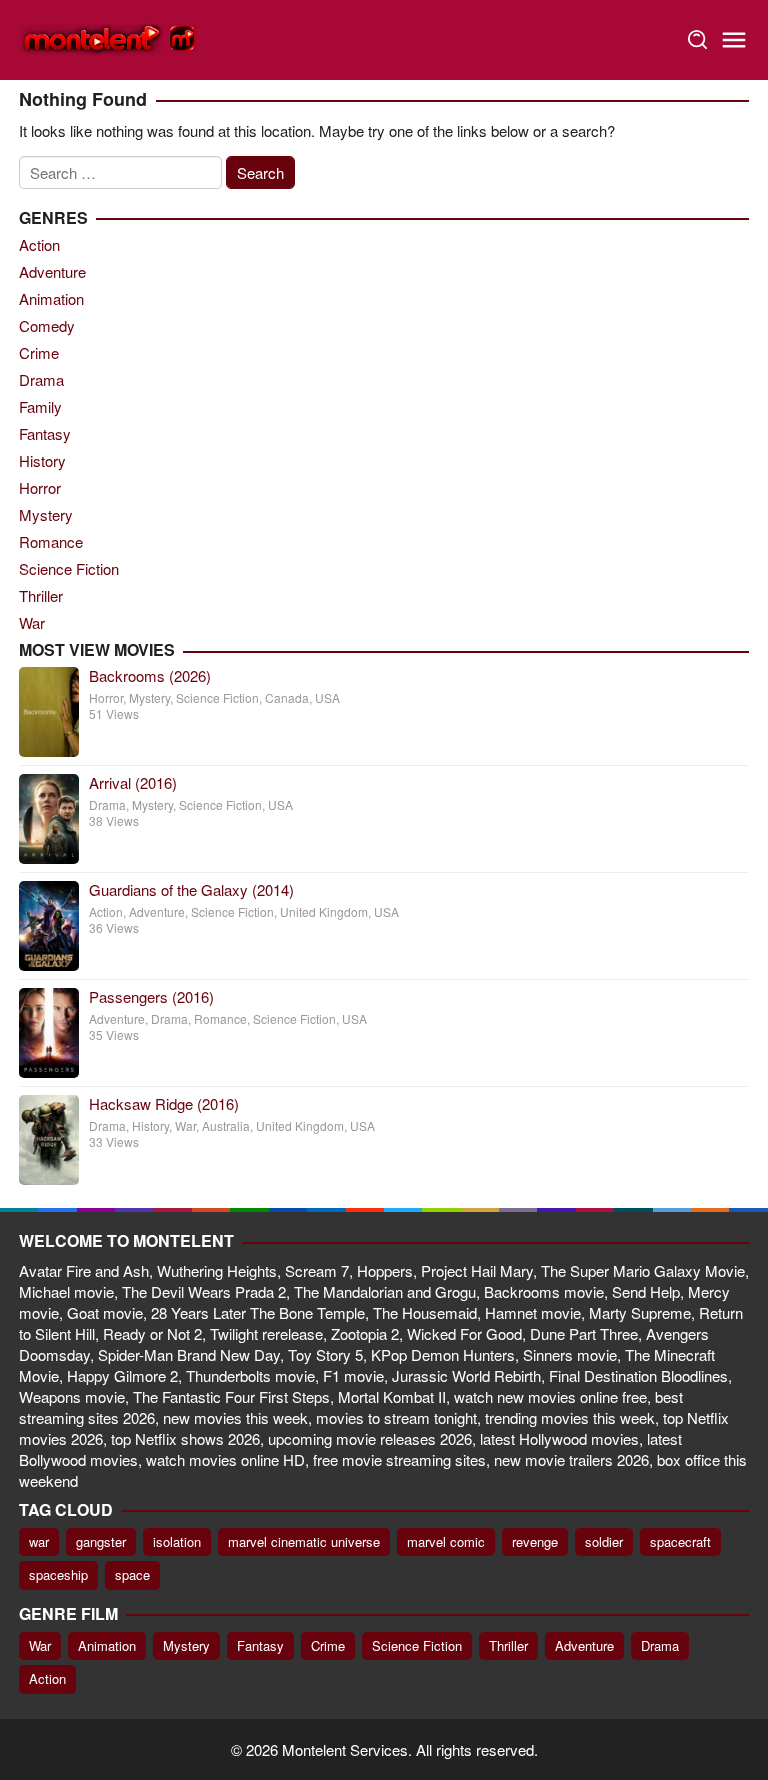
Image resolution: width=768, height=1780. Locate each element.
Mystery (46, 514)
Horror (40, 487)
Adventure (52, 271)
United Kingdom (324, 911)
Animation (51, 298)
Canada (287, 697)
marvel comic (446, 1541)
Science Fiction (69, 568)
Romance (51, 541)
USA (327, 697)
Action (39, 244)
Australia (226, 1125)
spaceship (58, 1574)
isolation (177, 1541)
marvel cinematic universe (304, 1541)
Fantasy (45, 433)
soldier (604, 1541)
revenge (535, 1541)
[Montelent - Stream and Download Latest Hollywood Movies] (109, 37)
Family (40, 406)
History (42, 460)
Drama (41, 379)
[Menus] (734, 40)
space (132, 1574)
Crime (39, 352)
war (39, 1541)
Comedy (47, 325)
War (32, 622)
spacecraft (680, 1541)
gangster (101, 1541)
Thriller (41, 595)
